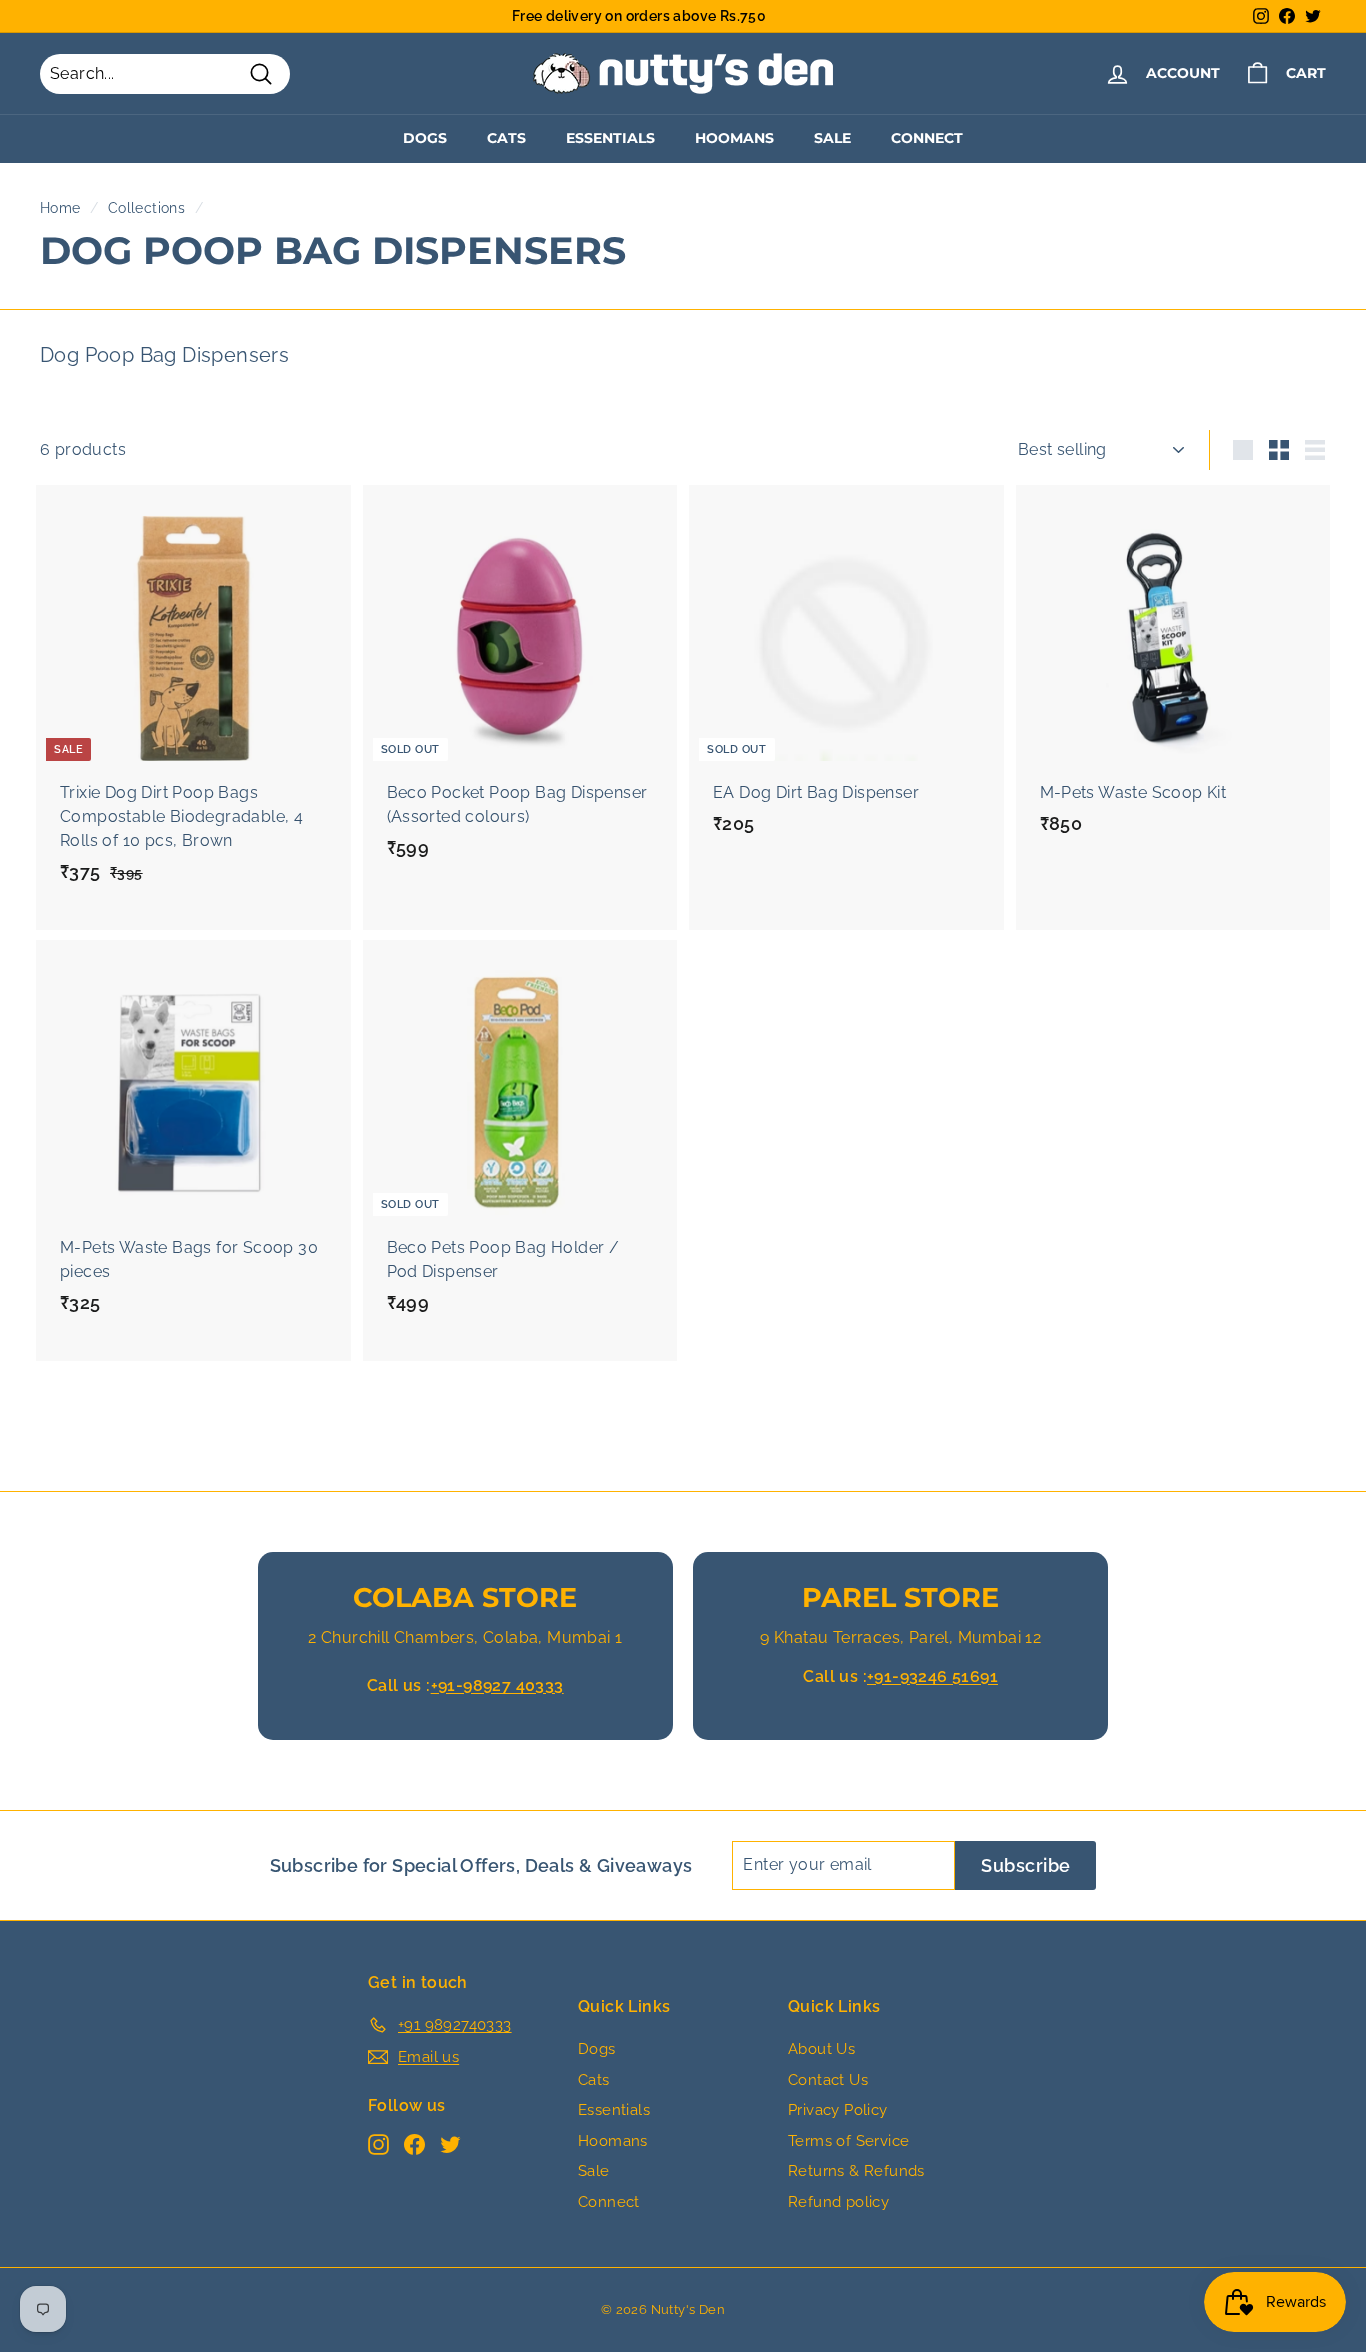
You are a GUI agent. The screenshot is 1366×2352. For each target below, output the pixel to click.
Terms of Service (848, 2141)
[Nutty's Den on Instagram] (378, 2144)
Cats (506, 138)
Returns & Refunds (856, 2171)
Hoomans (734, 138)
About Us (821, 2049)
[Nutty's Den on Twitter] (450, 2144)
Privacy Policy (838, 2110)
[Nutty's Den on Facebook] (414, 2144)
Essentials (610, 138)
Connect (927, 138)
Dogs (425, 138)
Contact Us (828, 2080)
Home (60, 208)
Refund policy (838, 2202)
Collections (146, 208)
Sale (832, 138)
